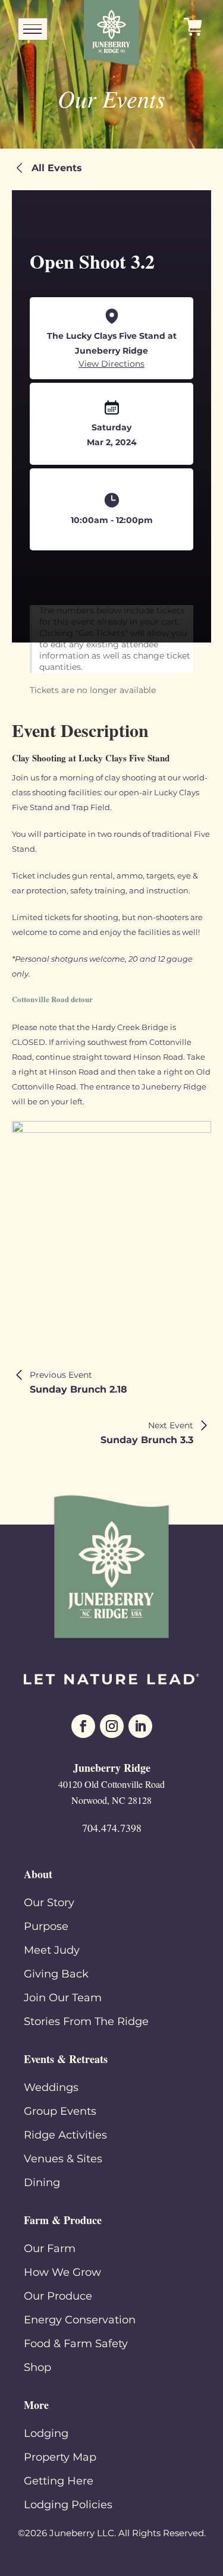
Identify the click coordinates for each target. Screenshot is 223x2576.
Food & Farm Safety (76, 2344)
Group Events (60, 2111)
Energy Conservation (80, 2320)
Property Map (60, 2457)
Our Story (49, 1903)
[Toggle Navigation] (33, 30)
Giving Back (56, 1974)
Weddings (51, 2087)
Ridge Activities (65, 2135)
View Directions (111, 364)
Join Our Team (63, 1998)
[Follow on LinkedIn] (140, 1726)
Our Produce (58, 2296)
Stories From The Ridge (86, 2021)
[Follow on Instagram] (112, 1726)
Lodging (46, 2433)
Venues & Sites (63, 2159)
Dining (42, 2183)
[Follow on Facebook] (83, 1726)
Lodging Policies (68, 2505)
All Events (57, 168)
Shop (37, 2367)
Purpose (46, 1926)
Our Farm (50, 2249)
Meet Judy (52, 1950)
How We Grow (62, 2272)
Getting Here (59, 2481)
